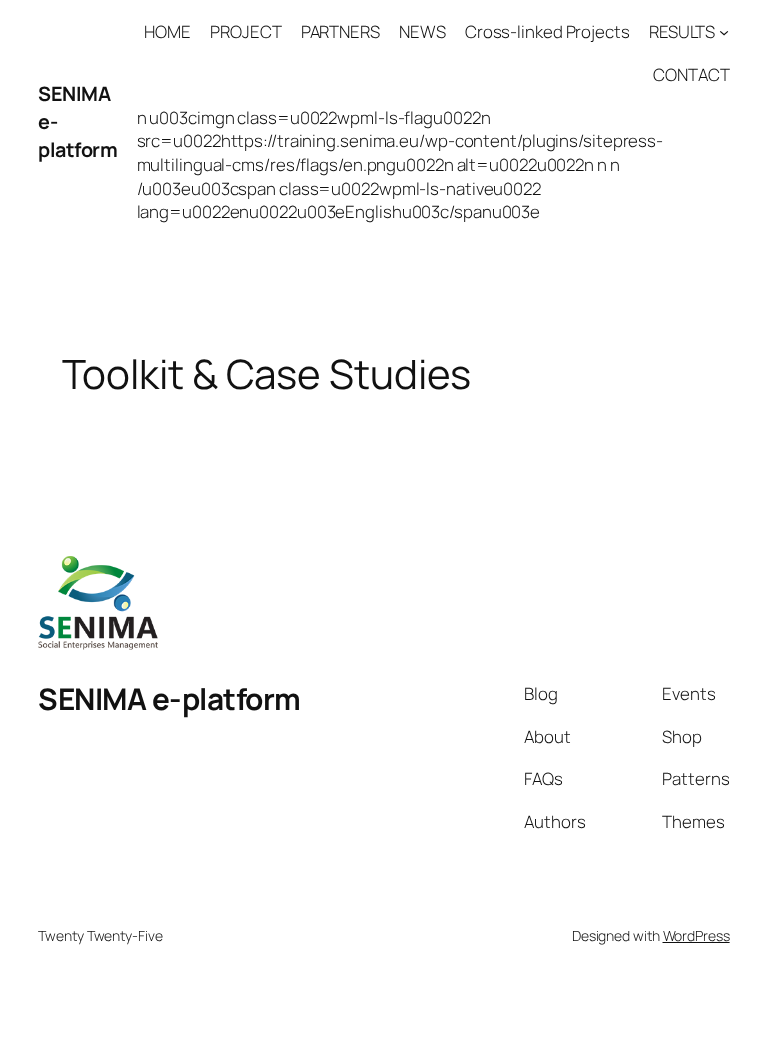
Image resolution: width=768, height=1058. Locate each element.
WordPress (696, 935)
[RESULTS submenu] (724, 32)
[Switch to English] (384, 1007)
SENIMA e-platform (169, 698)
